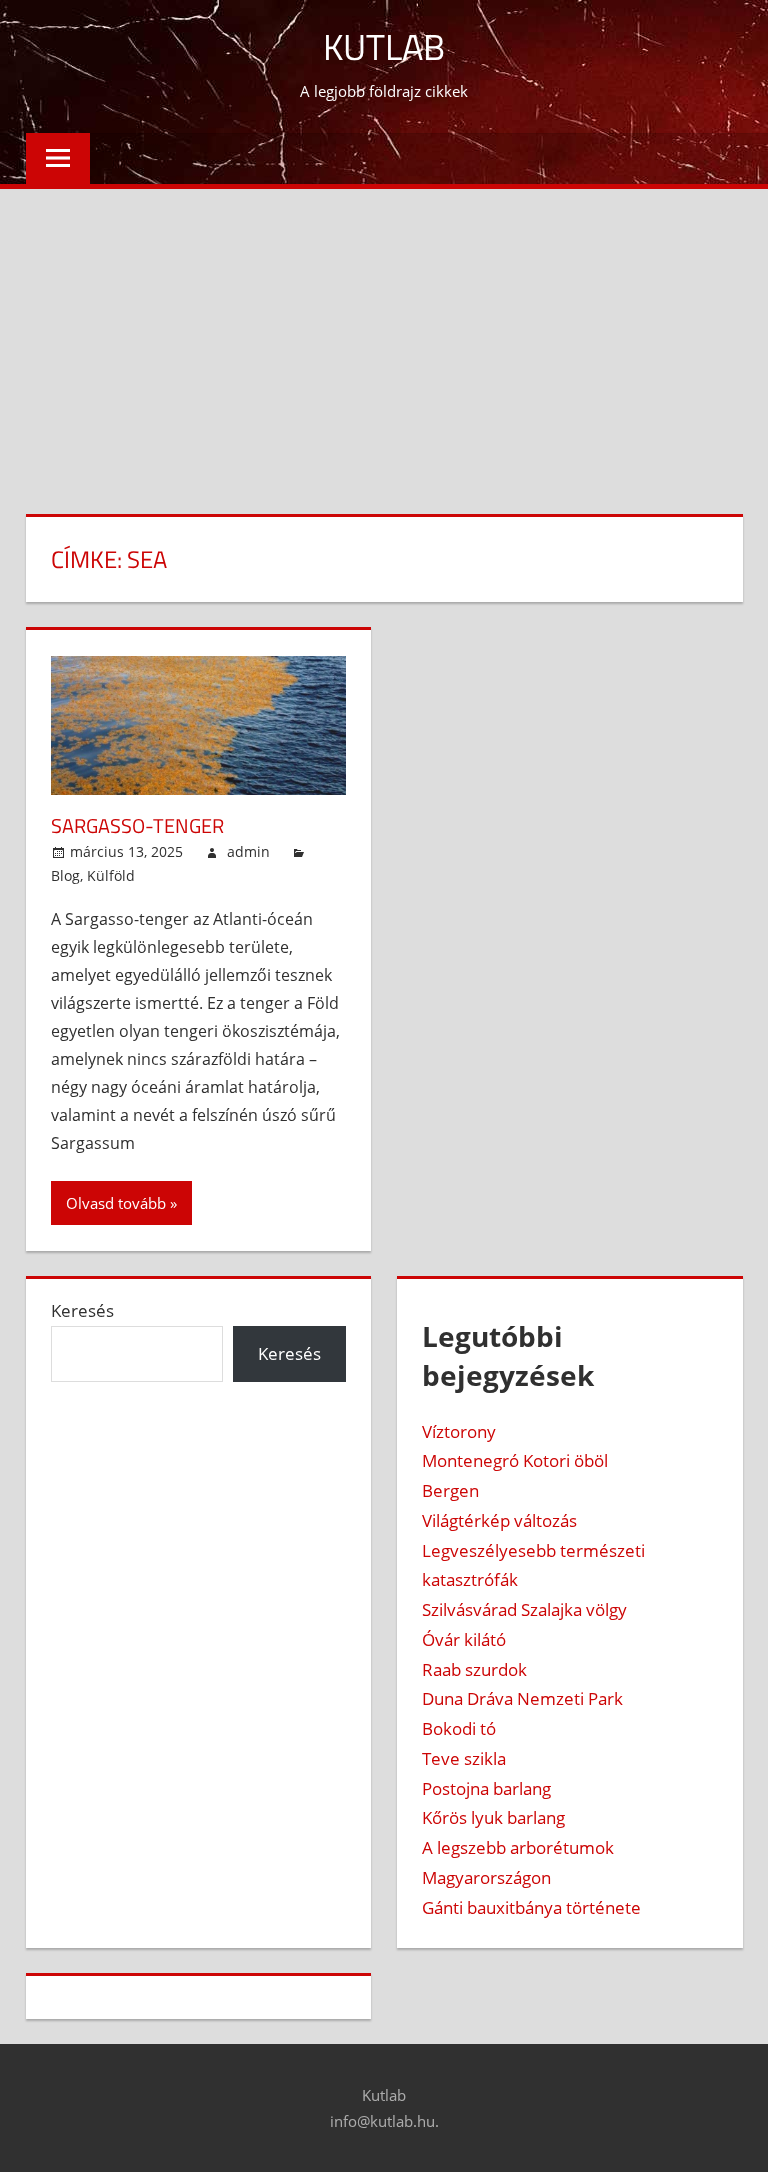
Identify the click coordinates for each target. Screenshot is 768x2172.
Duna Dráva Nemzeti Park (522, 1698)
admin (248, 851)
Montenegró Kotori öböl (515, 1460)
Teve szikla (464, 1758)
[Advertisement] (384, 339)
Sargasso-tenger (137, 825)
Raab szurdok (474, 1669)
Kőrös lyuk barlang (493, 1817)
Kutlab (384, 46)
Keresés (82, 1310)
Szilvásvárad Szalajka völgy (524, 1609)
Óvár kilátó (464, 1639)
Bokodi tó (459, 1728)
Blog (65, 875)
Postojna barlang (486, 1788)
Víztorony (459, 1431)
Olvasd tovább (116, 1203)
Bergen (450, 1490)
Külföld (111, 875)
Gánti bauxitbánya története (531, 1907)
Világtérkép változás (499, 1520)
